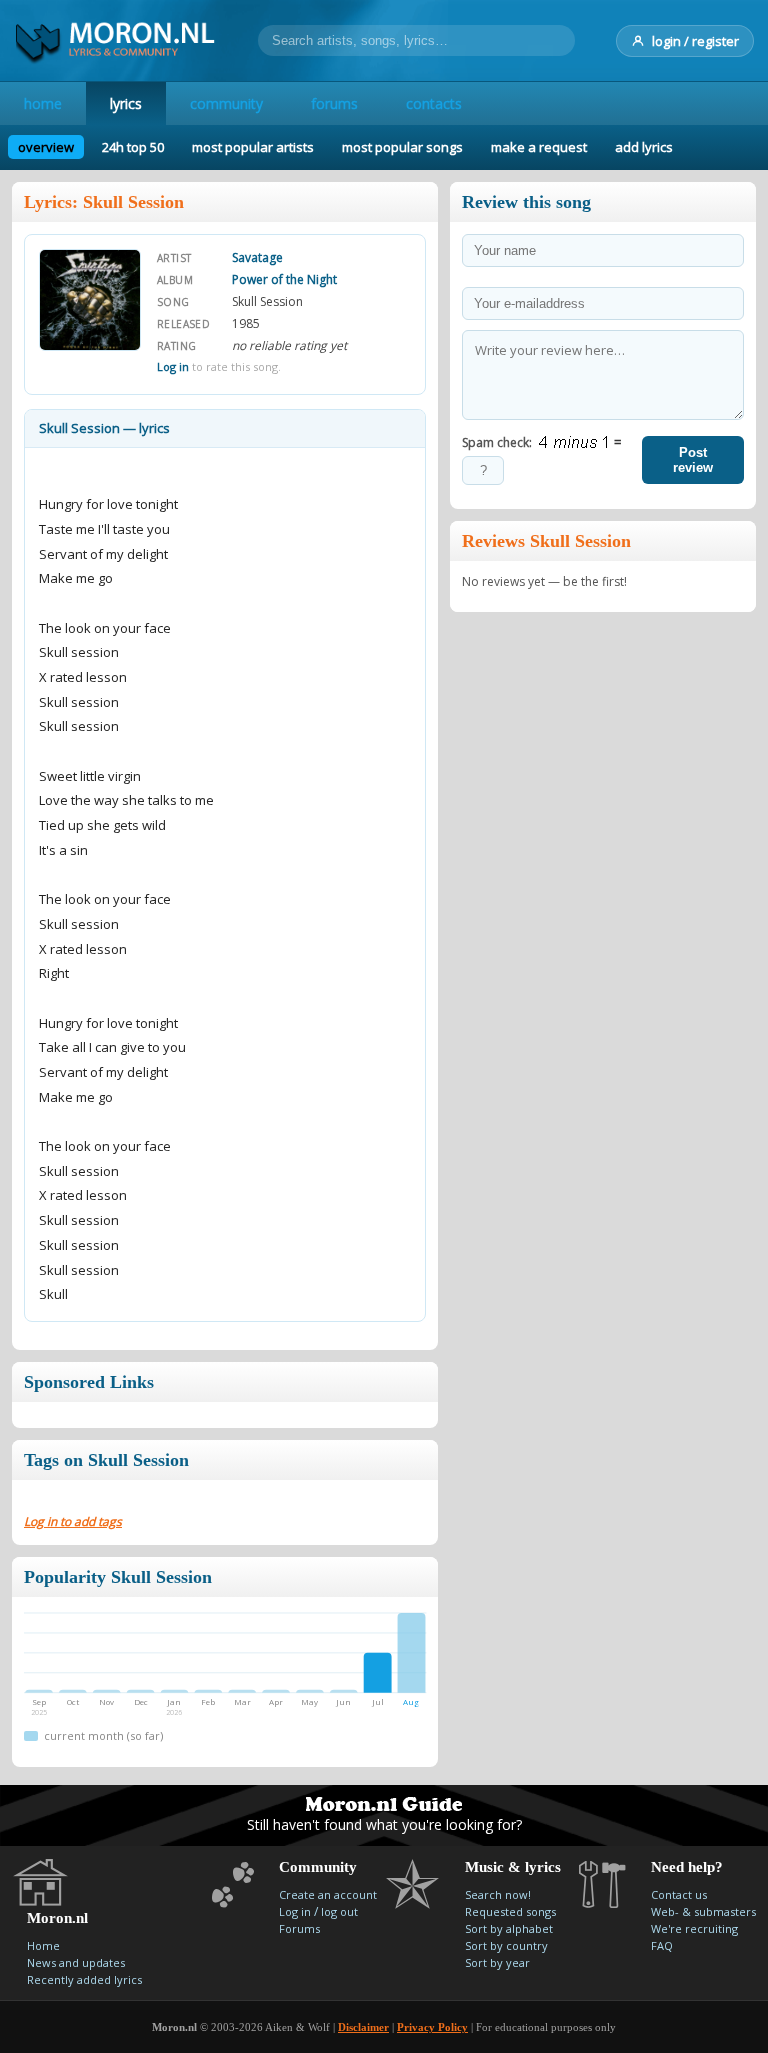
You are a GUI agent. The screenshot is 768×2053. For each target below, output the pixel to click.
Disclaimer (363, 2027)
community (226, 103)
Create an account (328, 1894)
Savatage (257, 257)
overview (46, 147)
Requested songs (510, 1911)
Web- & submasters (703, 1911)
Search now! (498, 1894)
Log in (173, 366)
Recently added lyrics (84, 1979)
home (43, 103)
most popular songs (402, 147)
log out (339, 1911)
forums (334, 103)
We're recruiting (694, 1928)
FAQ (662, 1945)
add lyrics (644, 147)
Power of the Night (284, 279)
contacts (434, 103)
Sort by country (506, 1945)
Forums (299, 1928)
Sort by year (497, 1962)
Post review (693, 460)
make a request (539, 147)
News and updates (76, 1962)
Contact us (679, 1894)
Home (43, 1945)
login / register (695, 41)
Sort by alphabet (509, 1928)
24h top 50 (133, 147)
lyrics (126, 103)
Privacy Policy (432, 2027)
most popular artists (253, 147)
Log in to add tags (73, 1521)
